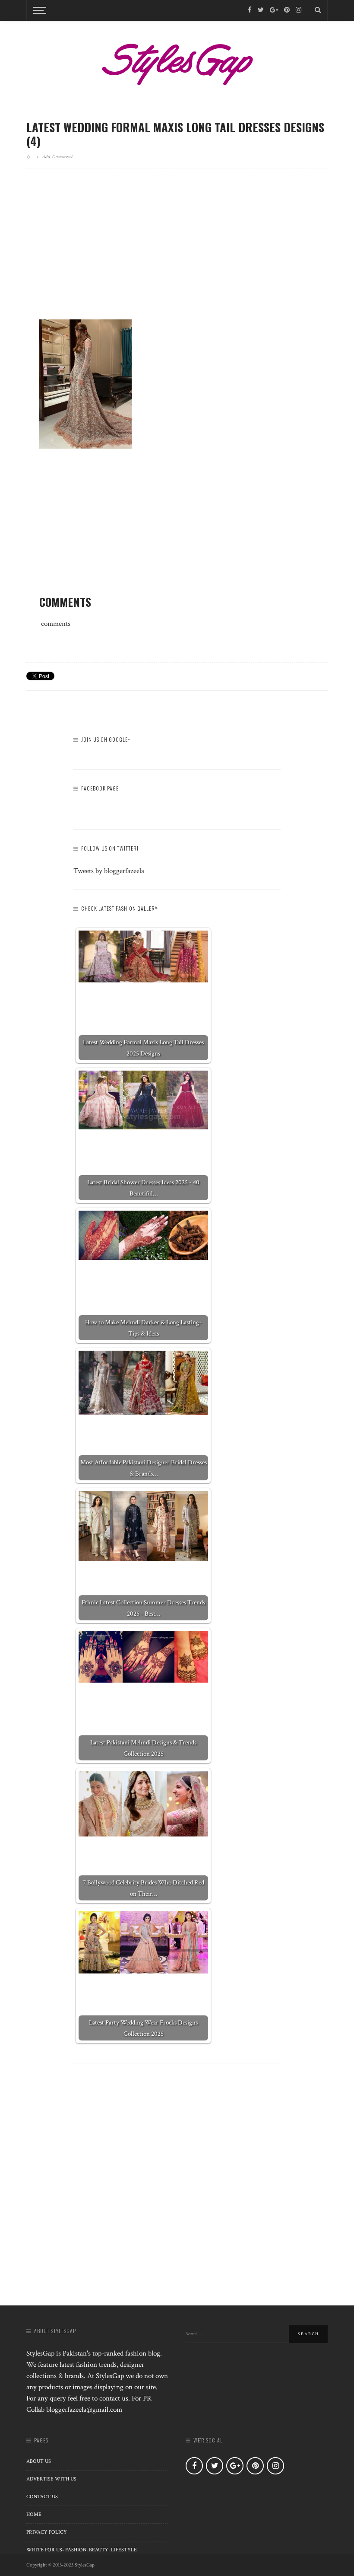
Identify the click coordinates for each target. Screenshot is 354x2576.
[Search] (318, 10)
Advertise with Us (51, 2479)
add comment (58, 156)
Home (34, 2514)
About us (39, 2461)
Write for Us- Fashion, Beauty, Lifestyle (82, 2550)
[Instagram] (299, 10)
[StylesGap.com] (177, 61)
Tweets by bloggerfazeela (109, 871)
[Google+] (274, 10)
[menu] (38, 10)
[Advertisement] (177, 251)
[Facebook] (250, 10)
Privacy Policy (47, 2532)
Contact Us (42, 2497)
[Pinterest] (287, 10)
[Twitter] (261, 10)
